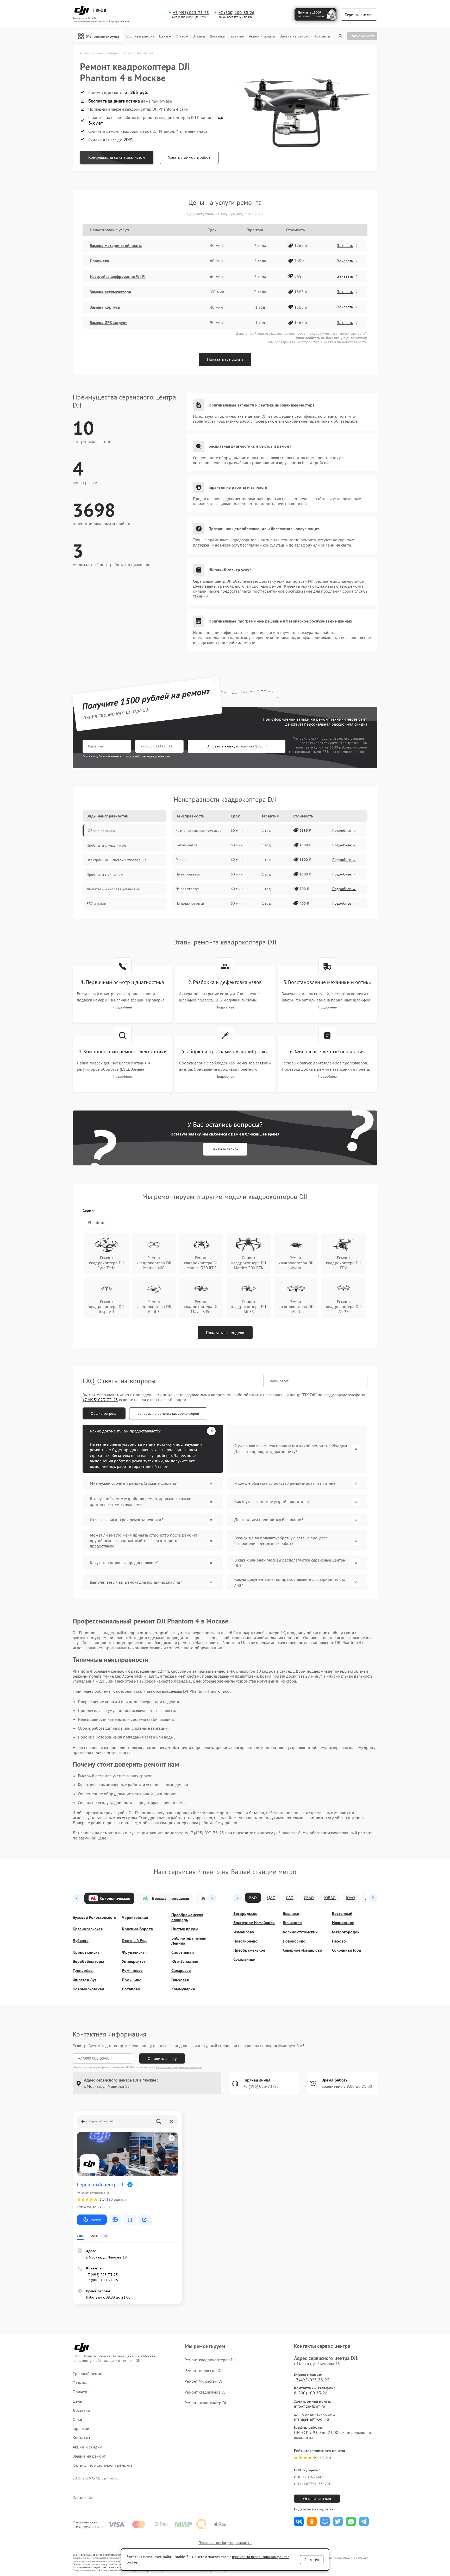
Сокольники (244, 1959)
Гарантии (237, 36)
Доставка (217, 36)
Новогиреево (245, 1941)
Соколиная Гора (346, 1950)
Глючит (181, 860)
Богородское (245, 1914)
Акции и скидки (262, 36)
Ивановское (343, 1923)
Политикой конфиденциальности (179, 2067)
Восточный (342, 1914)
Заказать (345, 245)
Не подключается (190, 903)
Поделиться (299, 2521)
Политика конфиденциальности (225, 2543)
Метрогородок (346, 1932)
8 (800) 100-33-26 (311, 2393)
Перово (339, 1941)
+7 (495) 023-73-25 (191, 13)
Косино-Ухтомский (300, 1932)
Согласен (312, 2560)
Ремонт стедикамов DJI (206, 2392)
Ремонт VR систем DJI (204, 2381)
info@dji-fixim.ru (310, 2406)
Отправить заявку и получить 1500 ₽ (237, 746)
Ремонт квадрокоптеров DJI (210, 2360)
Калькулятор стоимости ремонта (103, 2465)
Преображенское (249, 1950)
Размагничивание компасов (198, 830)
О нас (180, 36)
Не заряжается (187, 889)
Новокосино (294, 1941)
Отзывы (199, 36)
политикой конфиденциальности (147, 756)
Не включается (188, 874)
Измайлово (244, 1932)
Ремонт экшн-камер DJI (206, 2403)
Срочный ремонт (140, 36)
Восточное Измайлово (254, 1923)
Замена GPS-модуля (109, 322)
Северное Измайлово (302, 1950)
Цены (164, 36)
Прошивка (99, 261)
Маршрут (96, 2220)
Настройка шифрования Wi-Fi (118, 276)
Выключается (186, 845)
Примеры (82, 2392)
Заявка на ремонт (295, 36)
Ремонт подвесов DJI (204, 2370)
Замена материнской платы (116, 245)
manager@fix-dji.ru (312, 2419)
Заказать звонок (225, 1149)
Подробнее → (344, 830)
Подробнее (123, 1007)
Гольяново (292, 1923)
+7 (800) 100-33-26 (236, 13)
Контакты (322, 36)
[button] (77, 1898)
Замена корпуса (105, 307)
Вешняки (291, 1914)
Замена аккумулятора (110, 292)
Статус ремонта (362, 36)
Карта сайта (84, 2498)
